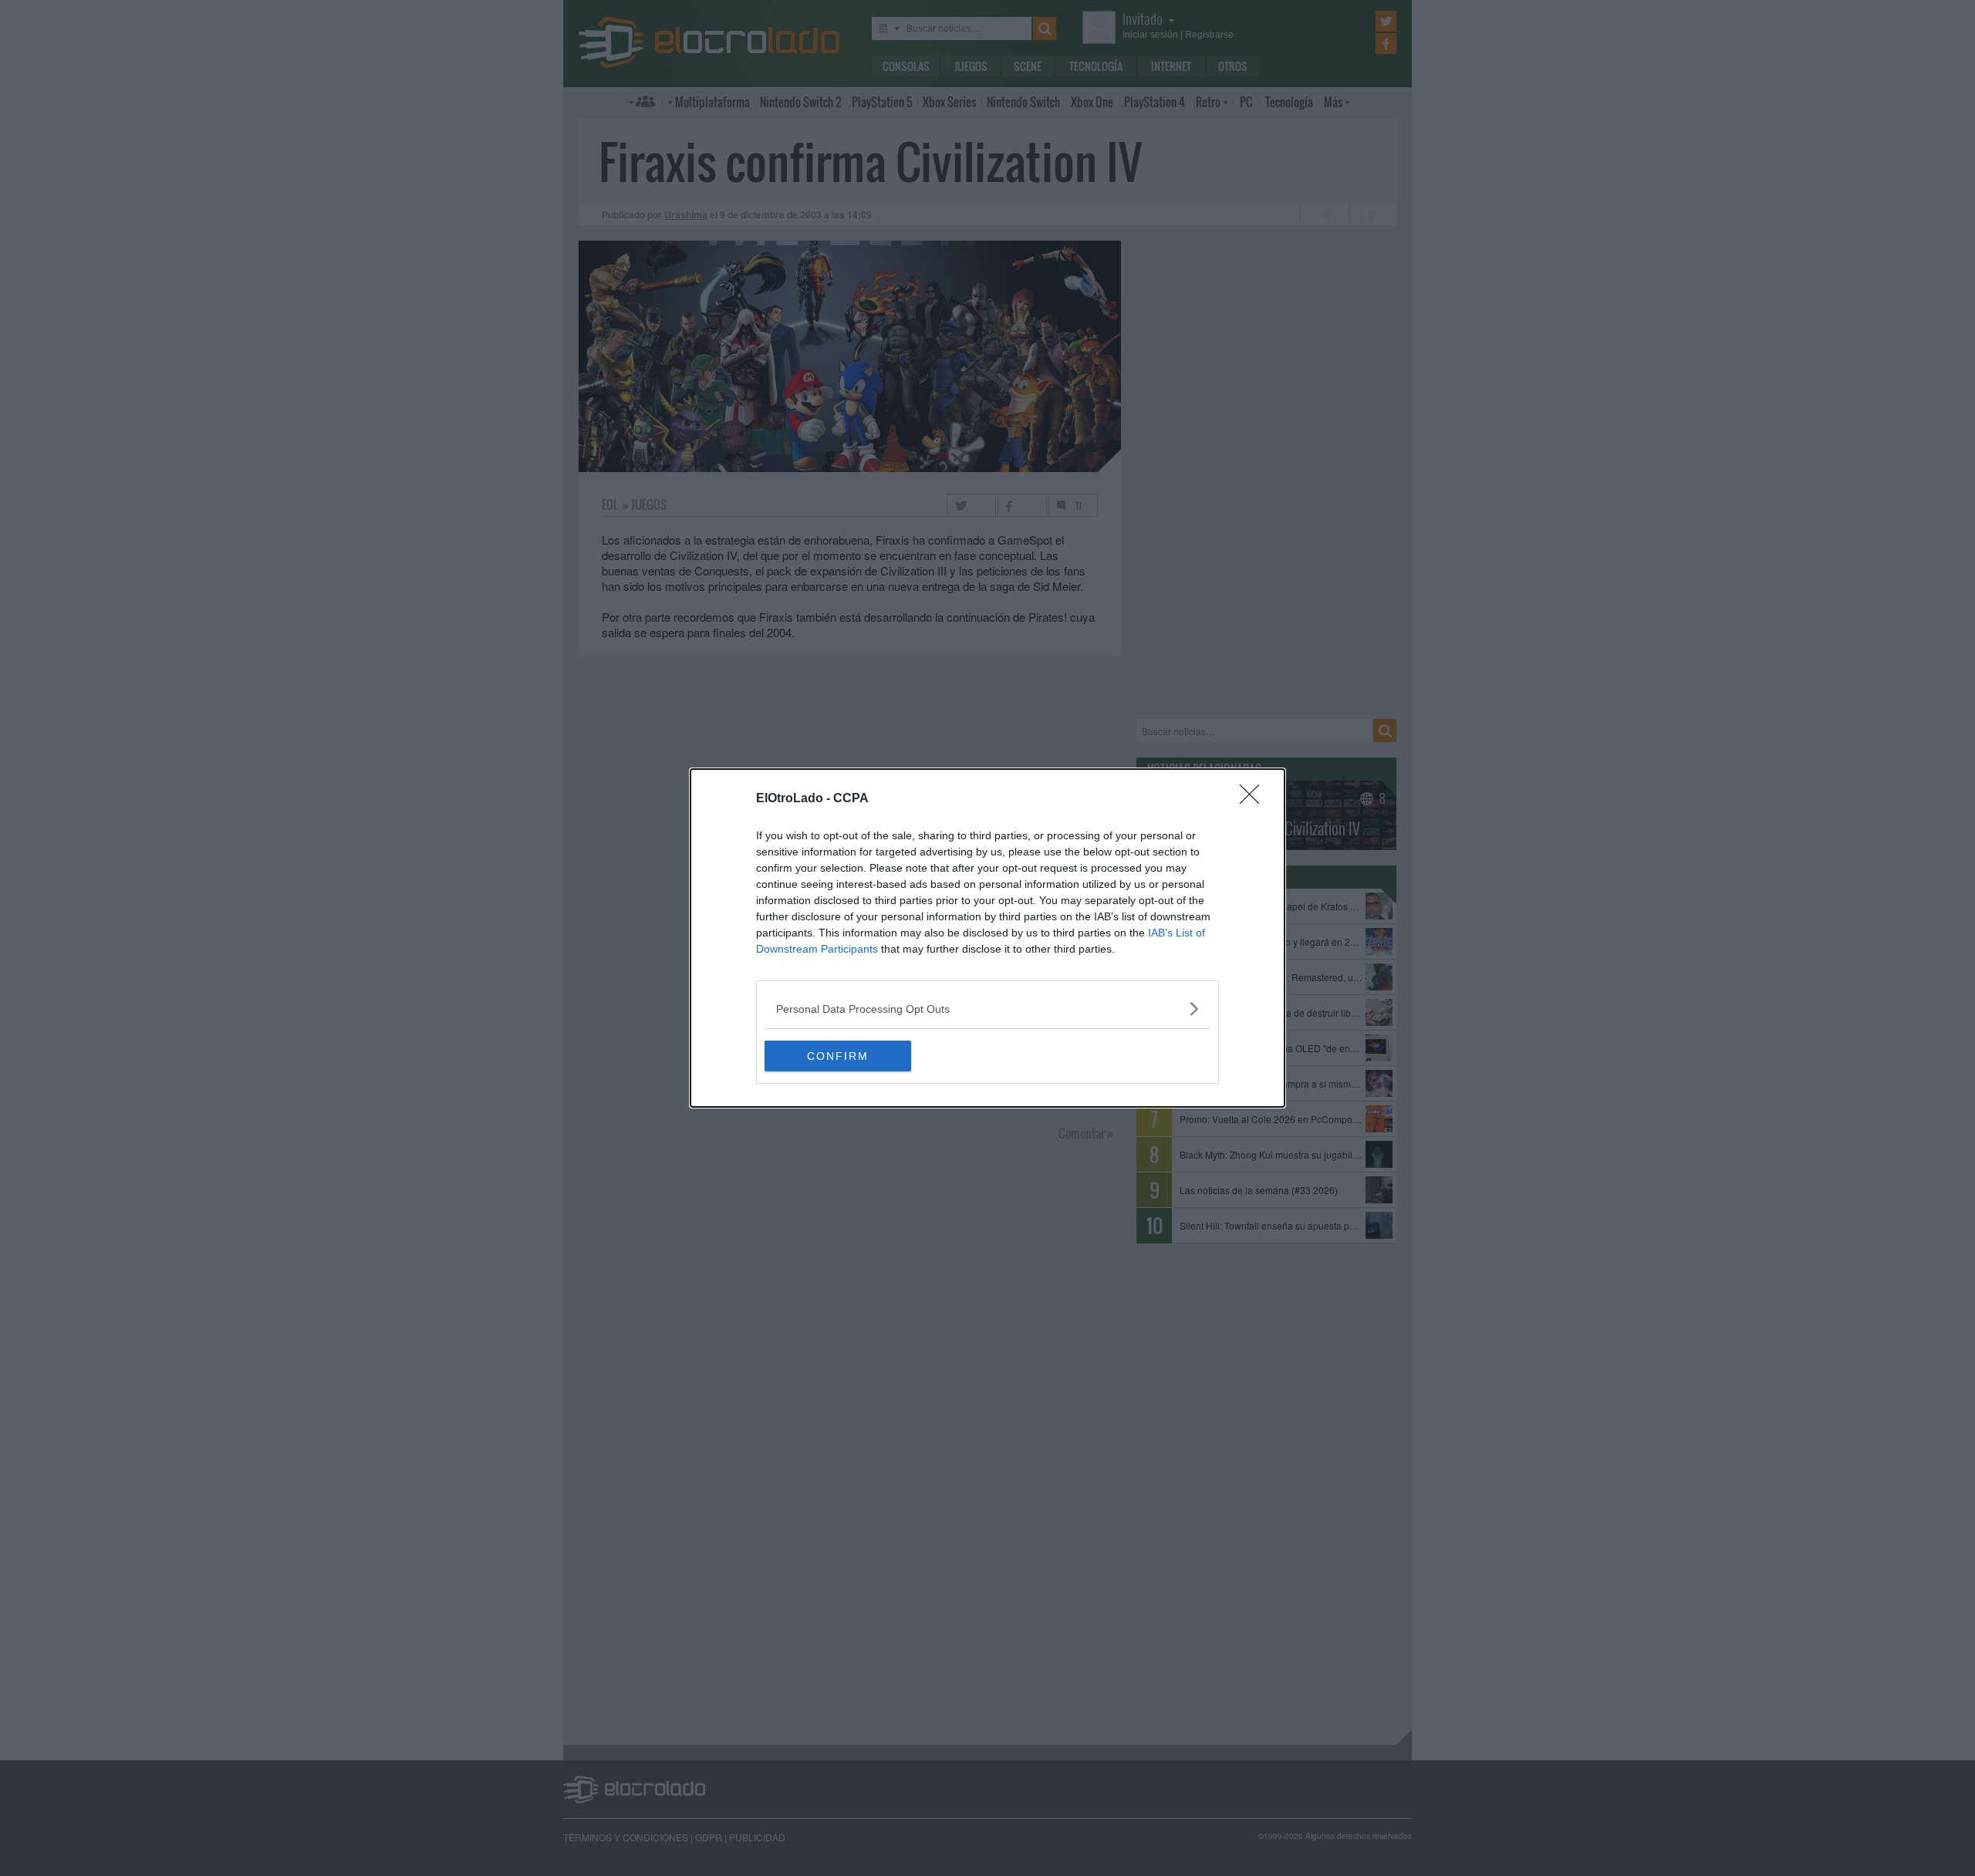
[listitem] (987, 1009)
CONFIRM (838, 1056)
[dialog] (987, 938)
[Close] (1254, 799)
